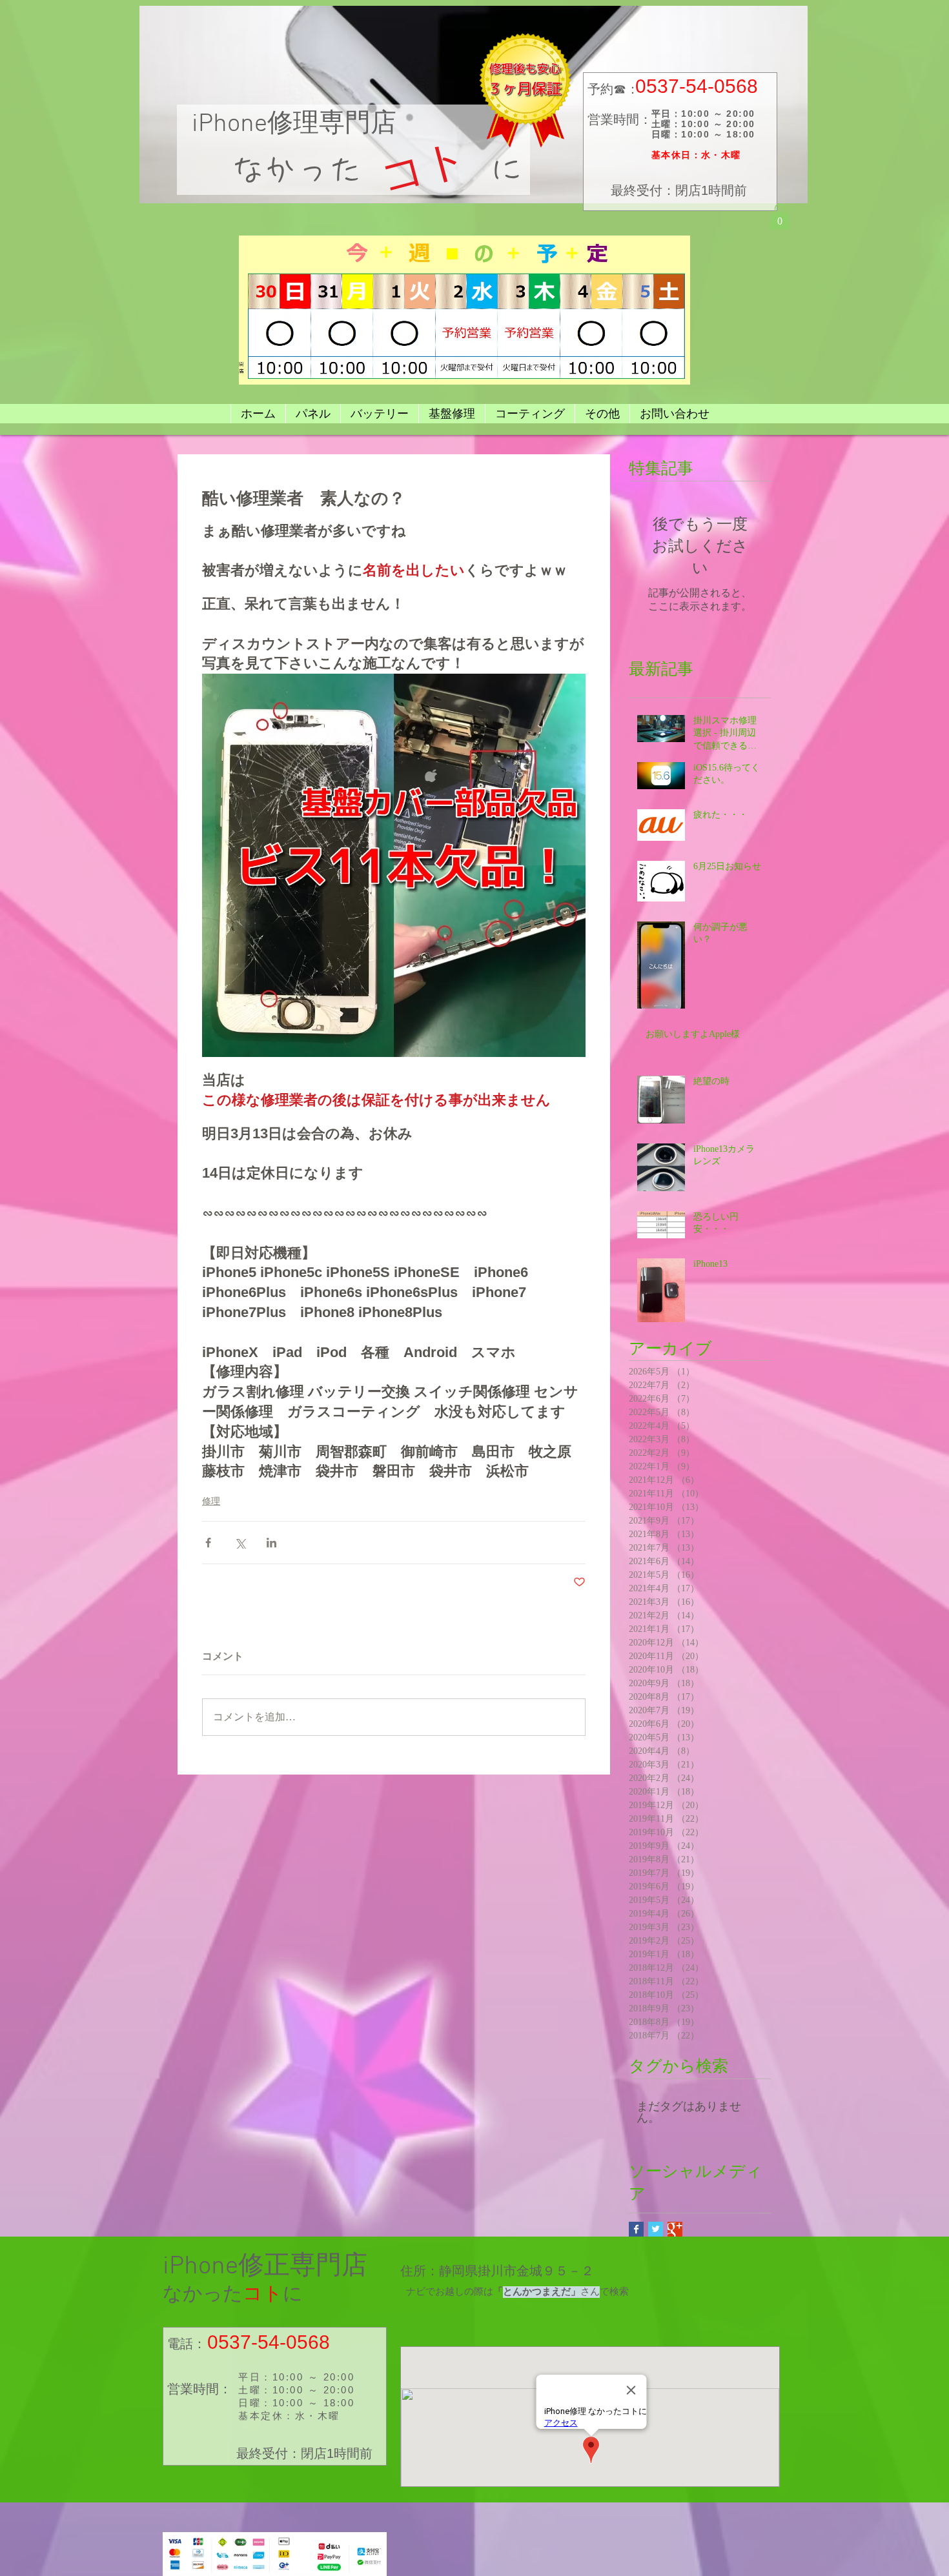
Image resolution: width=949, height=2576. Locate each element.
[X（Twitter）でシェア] (240, 1543)
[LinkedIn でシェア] (271, 1543)
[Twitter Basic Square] (656, 2229)
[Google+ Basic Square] (675, 2229)
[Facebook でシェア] (208, 1543)
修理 (211, 1501)
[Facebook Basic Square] (636, 2229)
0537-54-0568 (697, 86)
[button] (780, 216)
